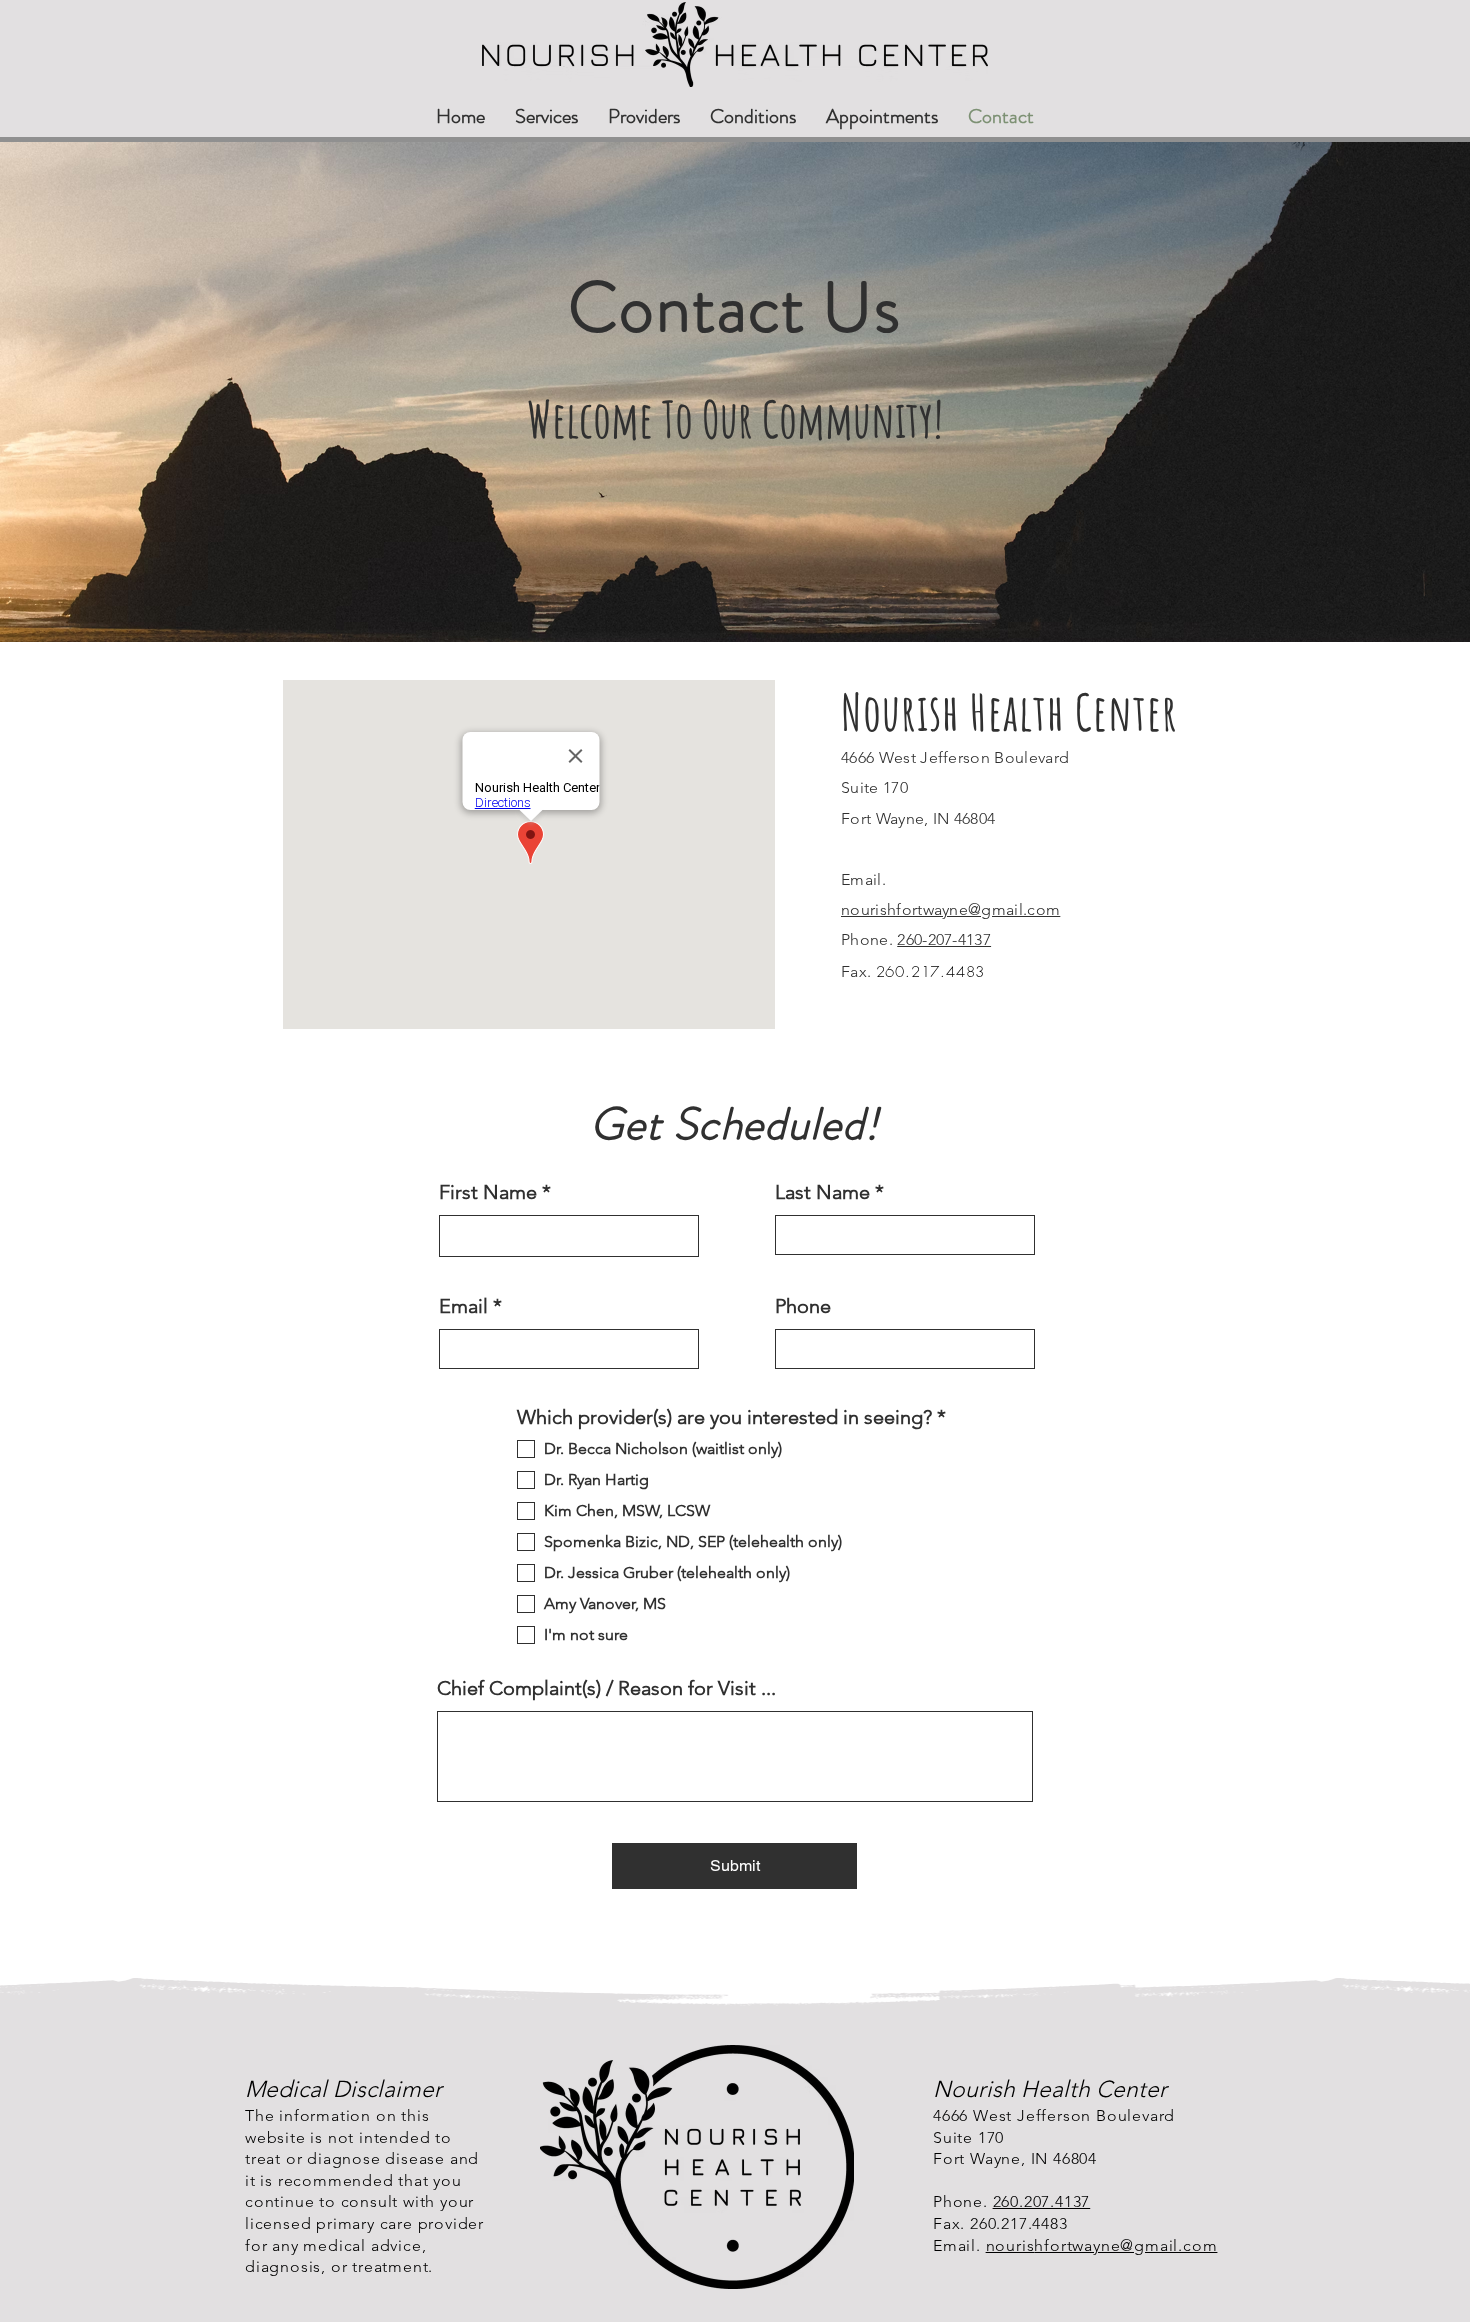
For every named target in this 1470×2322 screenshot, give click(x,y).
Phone (803, 1306)
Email (463, 1306)
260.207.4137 (1042, 2201)
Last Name (822, 1192)
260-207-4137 (944, 939)
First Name (488, 1192)
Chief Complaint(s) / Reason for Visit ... (606, 1688)
